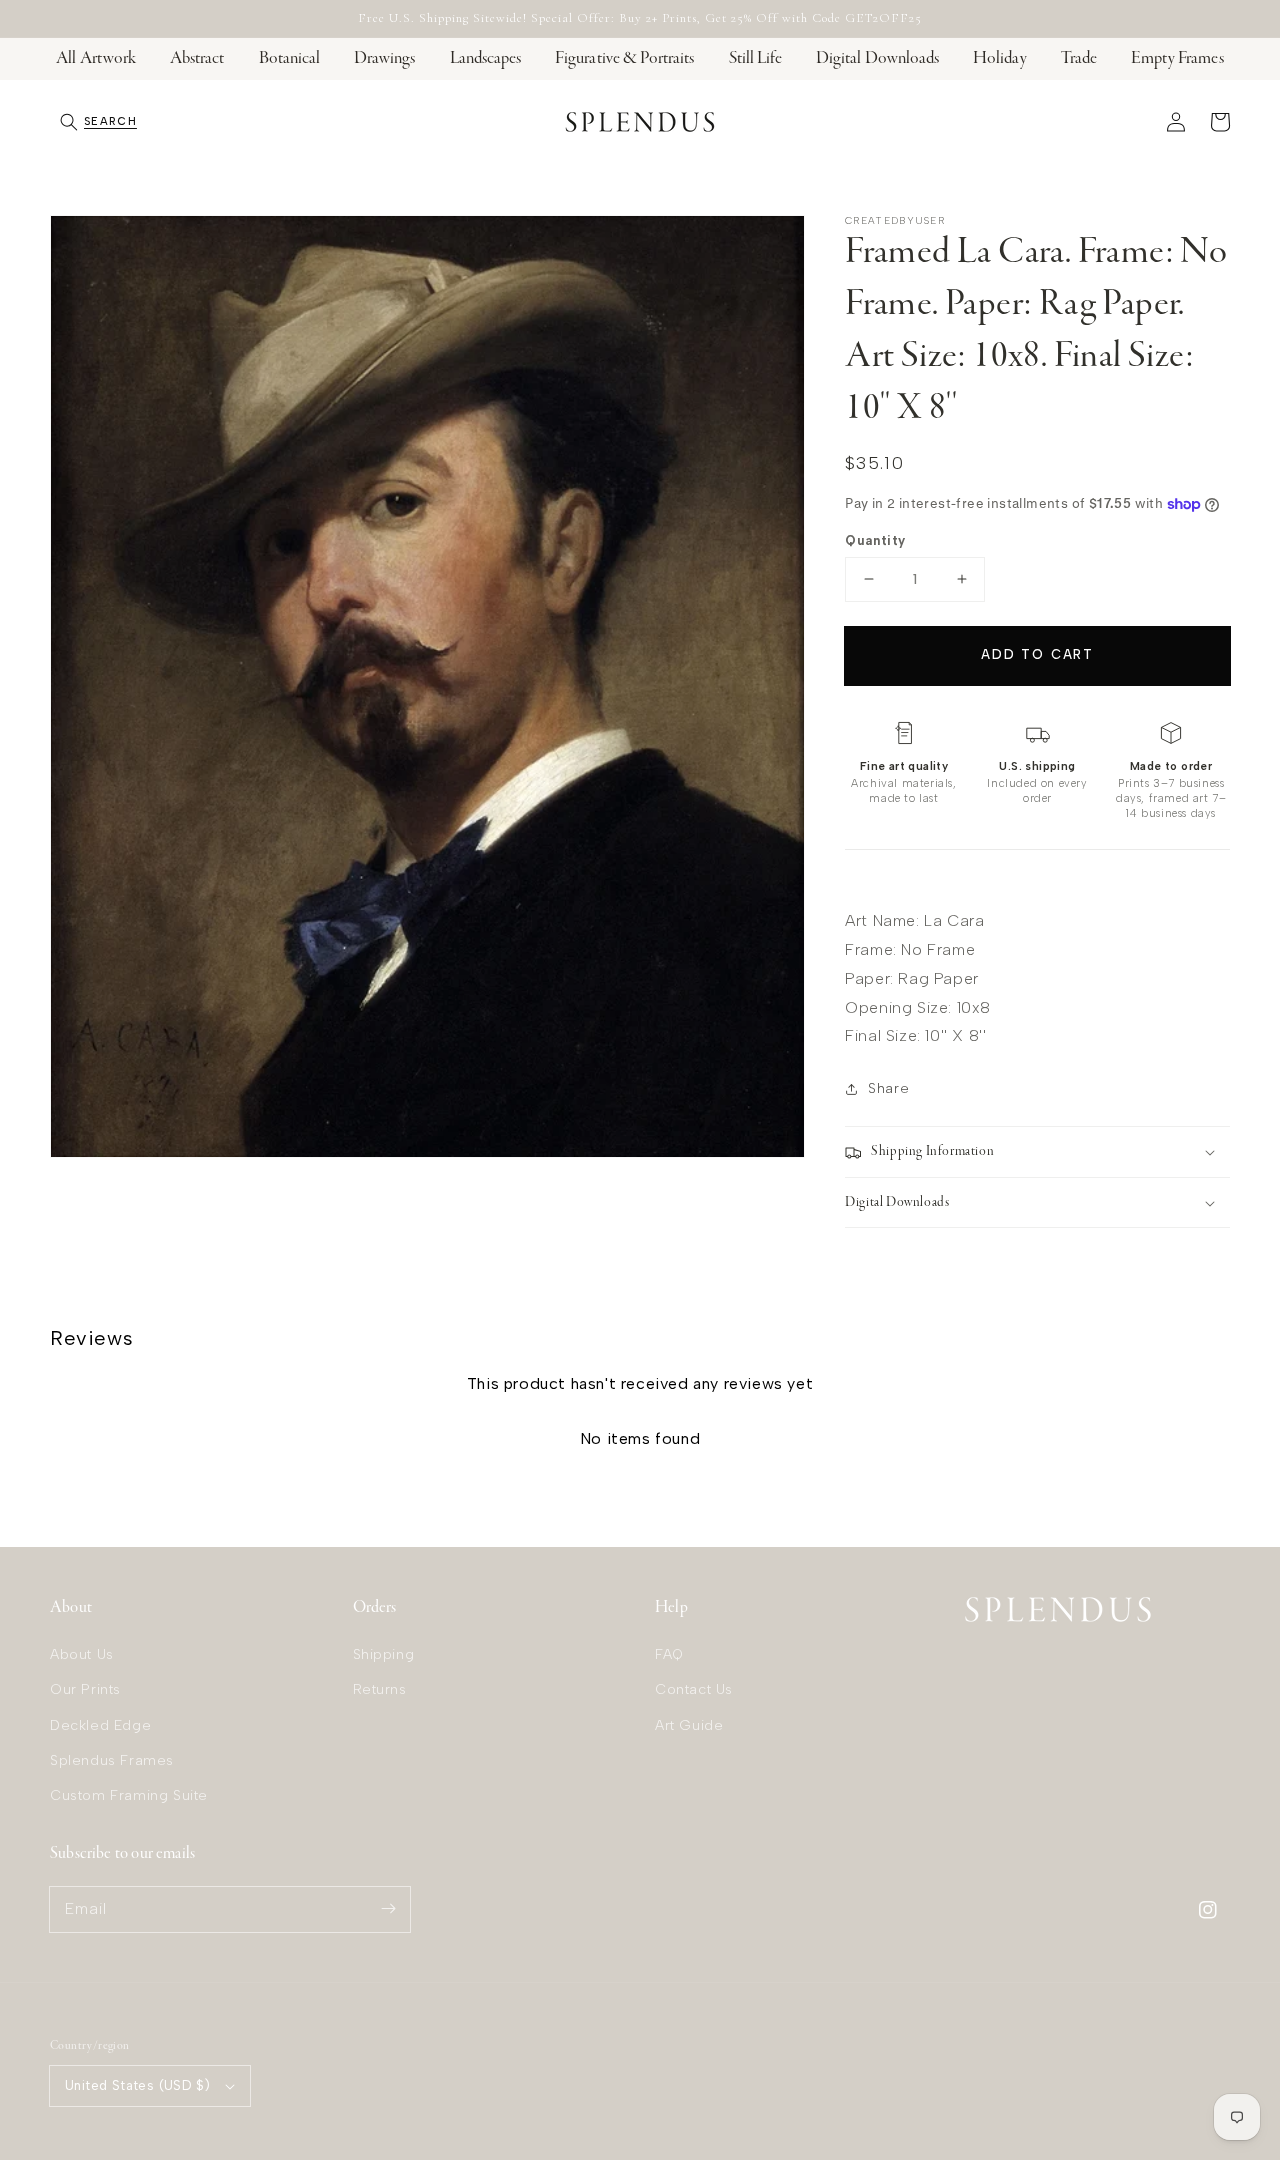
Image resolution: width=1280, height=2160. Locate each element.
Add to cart (1037, 654)
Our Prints (85, 1689)
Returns (380, 1689)
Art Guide (689, 1725)
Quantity (875, 540)
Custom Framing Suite (129, 1795)
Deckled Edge (100, 1725)
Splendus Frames (112, 1760)
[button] (98, 122)
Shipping (384, 1654)
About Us (82, 1654)
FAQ (669, 1654)
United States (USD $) (137, 2085)
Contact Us (694, 1689)
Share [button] (888, 1088)
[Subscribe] (388, 1909)
